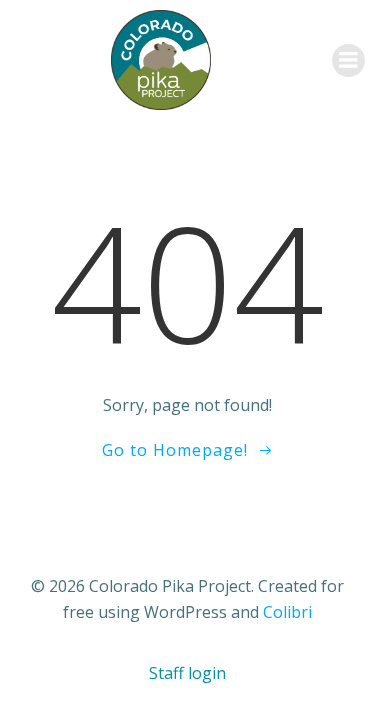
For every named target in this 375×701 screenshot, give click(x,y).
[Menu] (348, 60)
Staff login (187, 673)
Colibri (287, 612)
